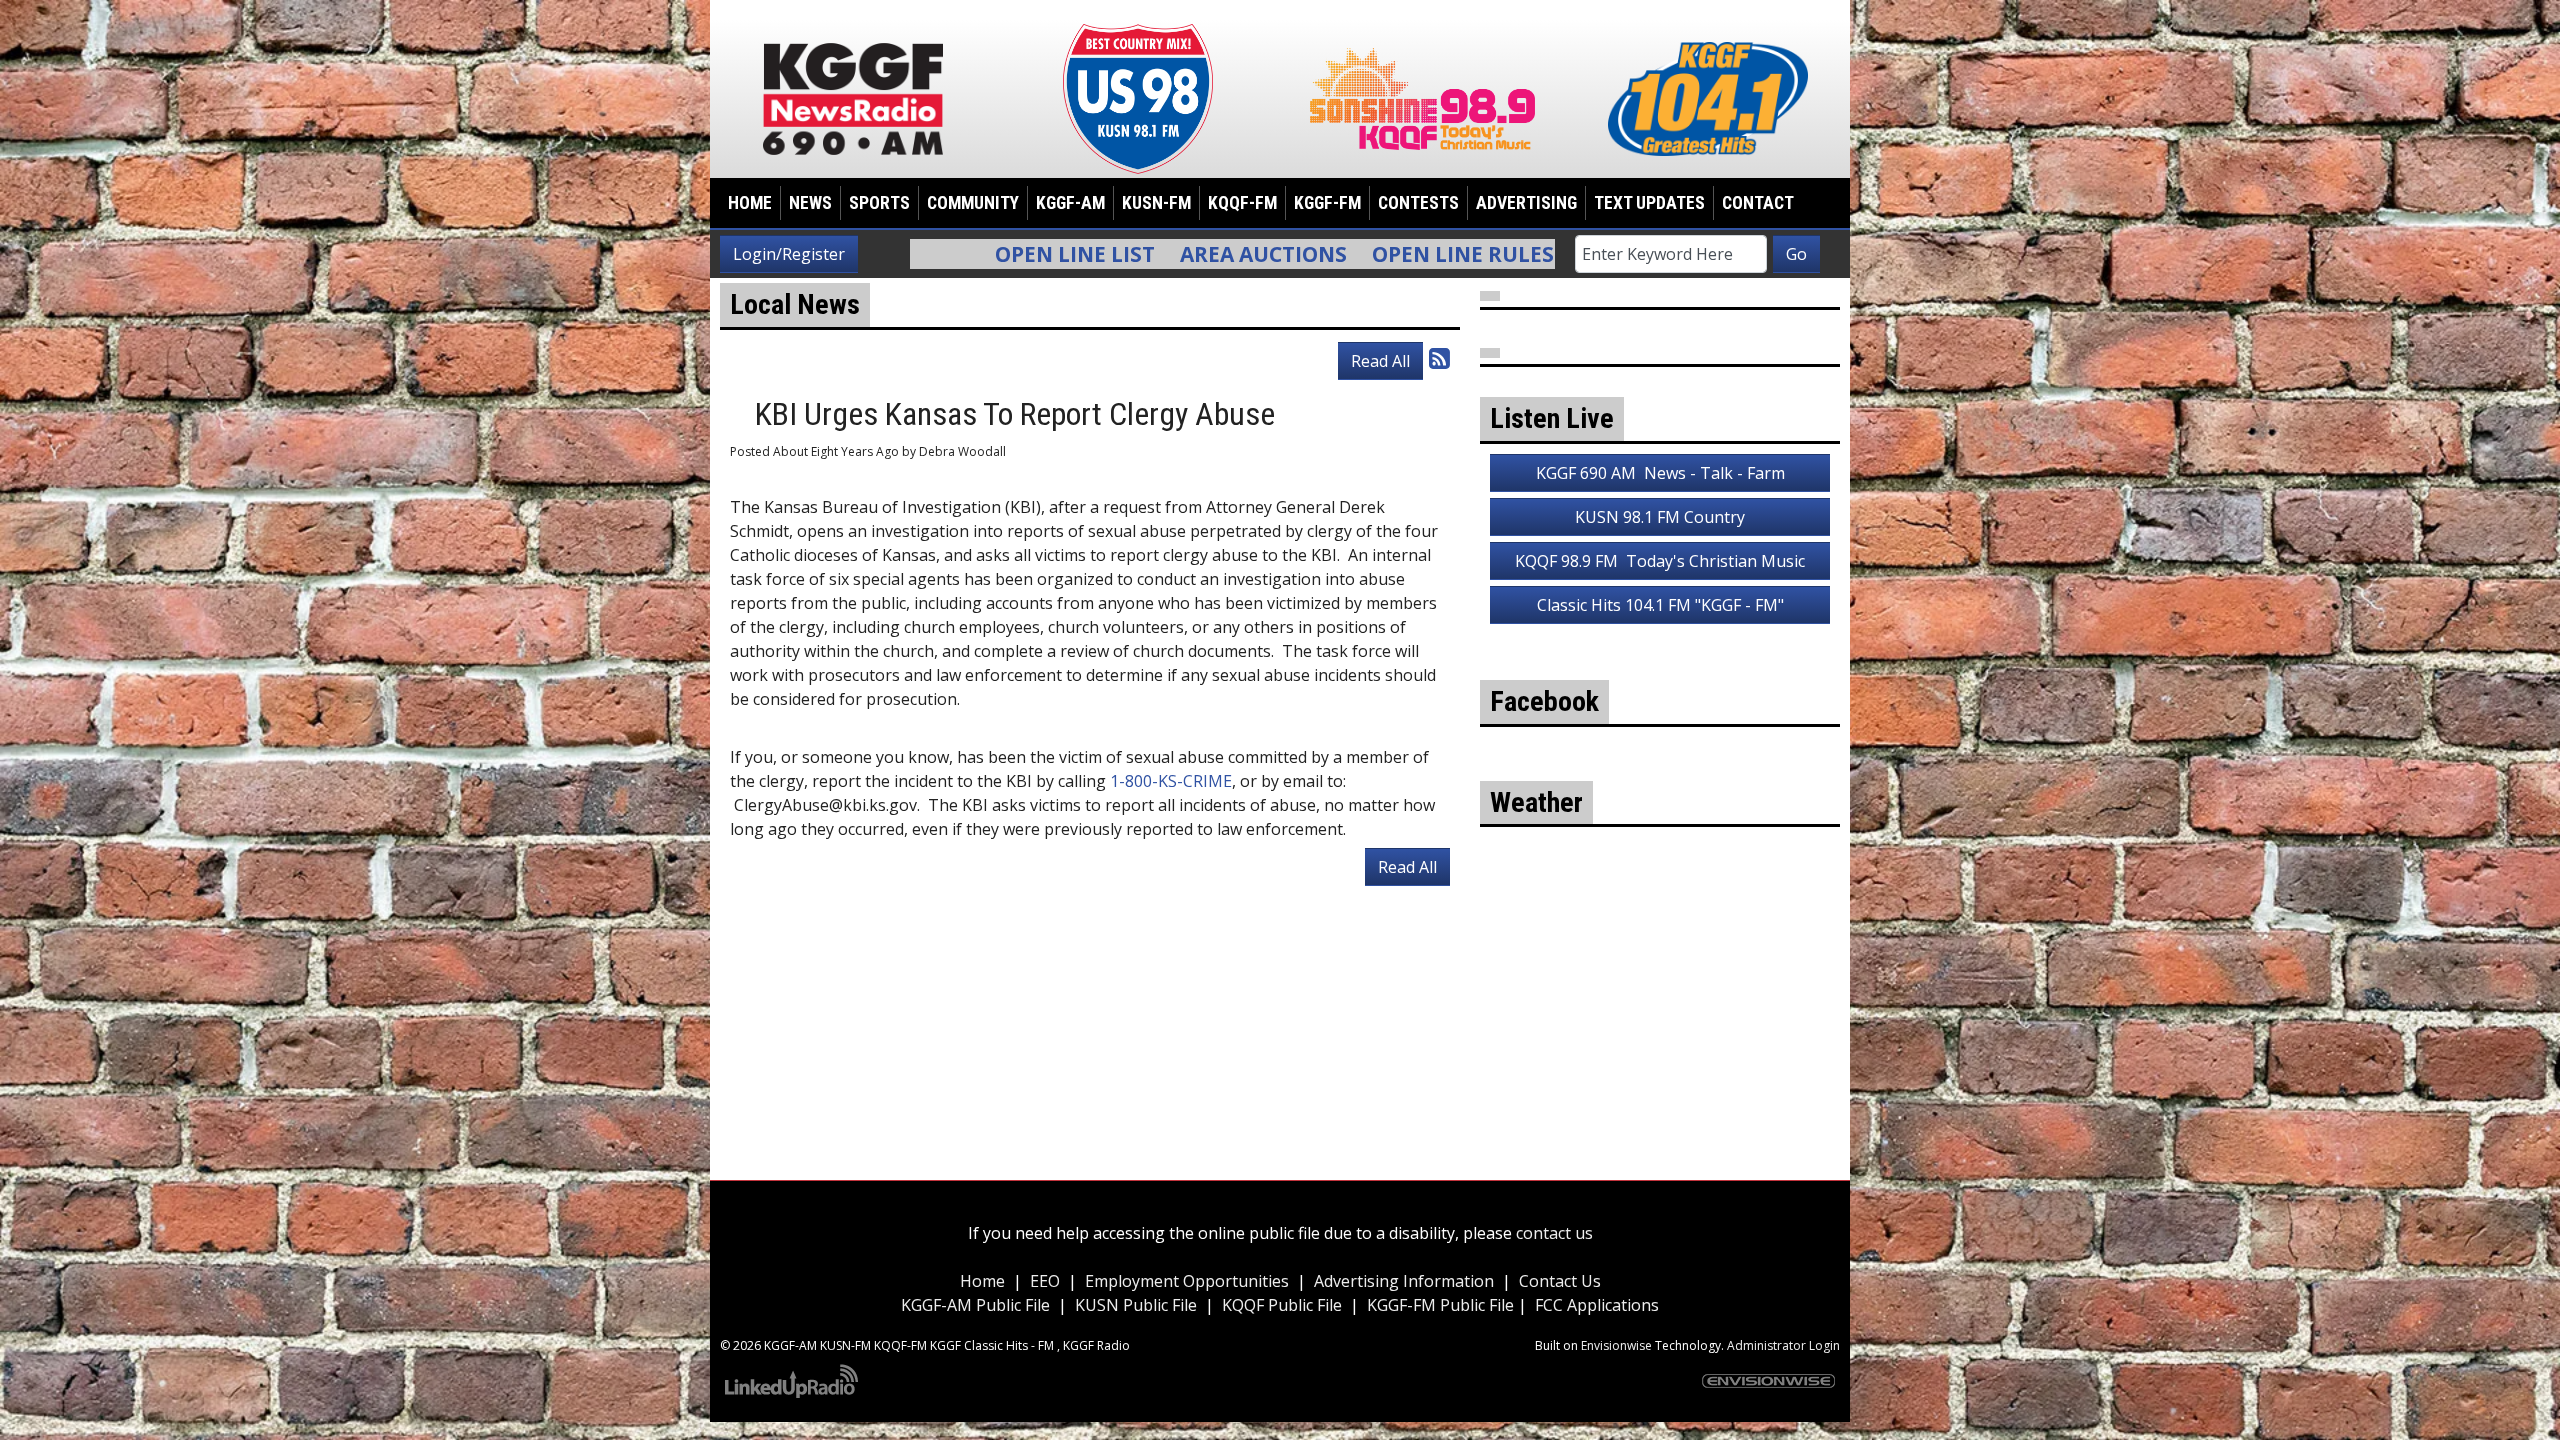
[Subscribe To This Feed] (1439, 357)
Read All (1380, 361)
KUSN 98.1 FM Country (1660, 517)
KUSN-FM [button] (1156, 203)
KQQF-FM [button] (1242, 203)
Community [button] (973, 203)
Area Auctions (1085, 254)
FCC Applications (1597, 1305)
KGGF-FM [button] (1327, 203)
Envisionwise (1616, 1345)
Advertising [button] (1526, 203)
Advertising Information (1404, 1281)
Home (750, 203)
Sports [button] (879, 203)
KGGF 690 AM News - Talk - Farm (1660, 473)
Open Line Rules (1285, 254)
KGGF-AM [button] (1070, 203)
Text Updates (1649, 203)
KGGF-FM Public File (1442, 1305)
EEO (1045, 1281)
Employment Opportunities (1187, 1281)
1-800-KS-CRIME (1171, 781)
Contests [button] (1418, 203)
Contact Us (1560, 1281)
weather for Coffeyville (1660, 1055)
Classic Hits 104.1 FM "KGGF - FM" (1660, 605)
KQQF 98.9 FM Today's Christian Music (1660, 561)
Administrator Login (1783, 1345)
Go (1796, 254)
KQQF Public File (1282, 1305)
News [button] (810, 203)
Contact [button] (1758, 203)
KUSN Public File (1136, 1305)
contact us (1554, 1233)
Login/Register (789, 254)
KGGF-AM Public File (975, 1305)
